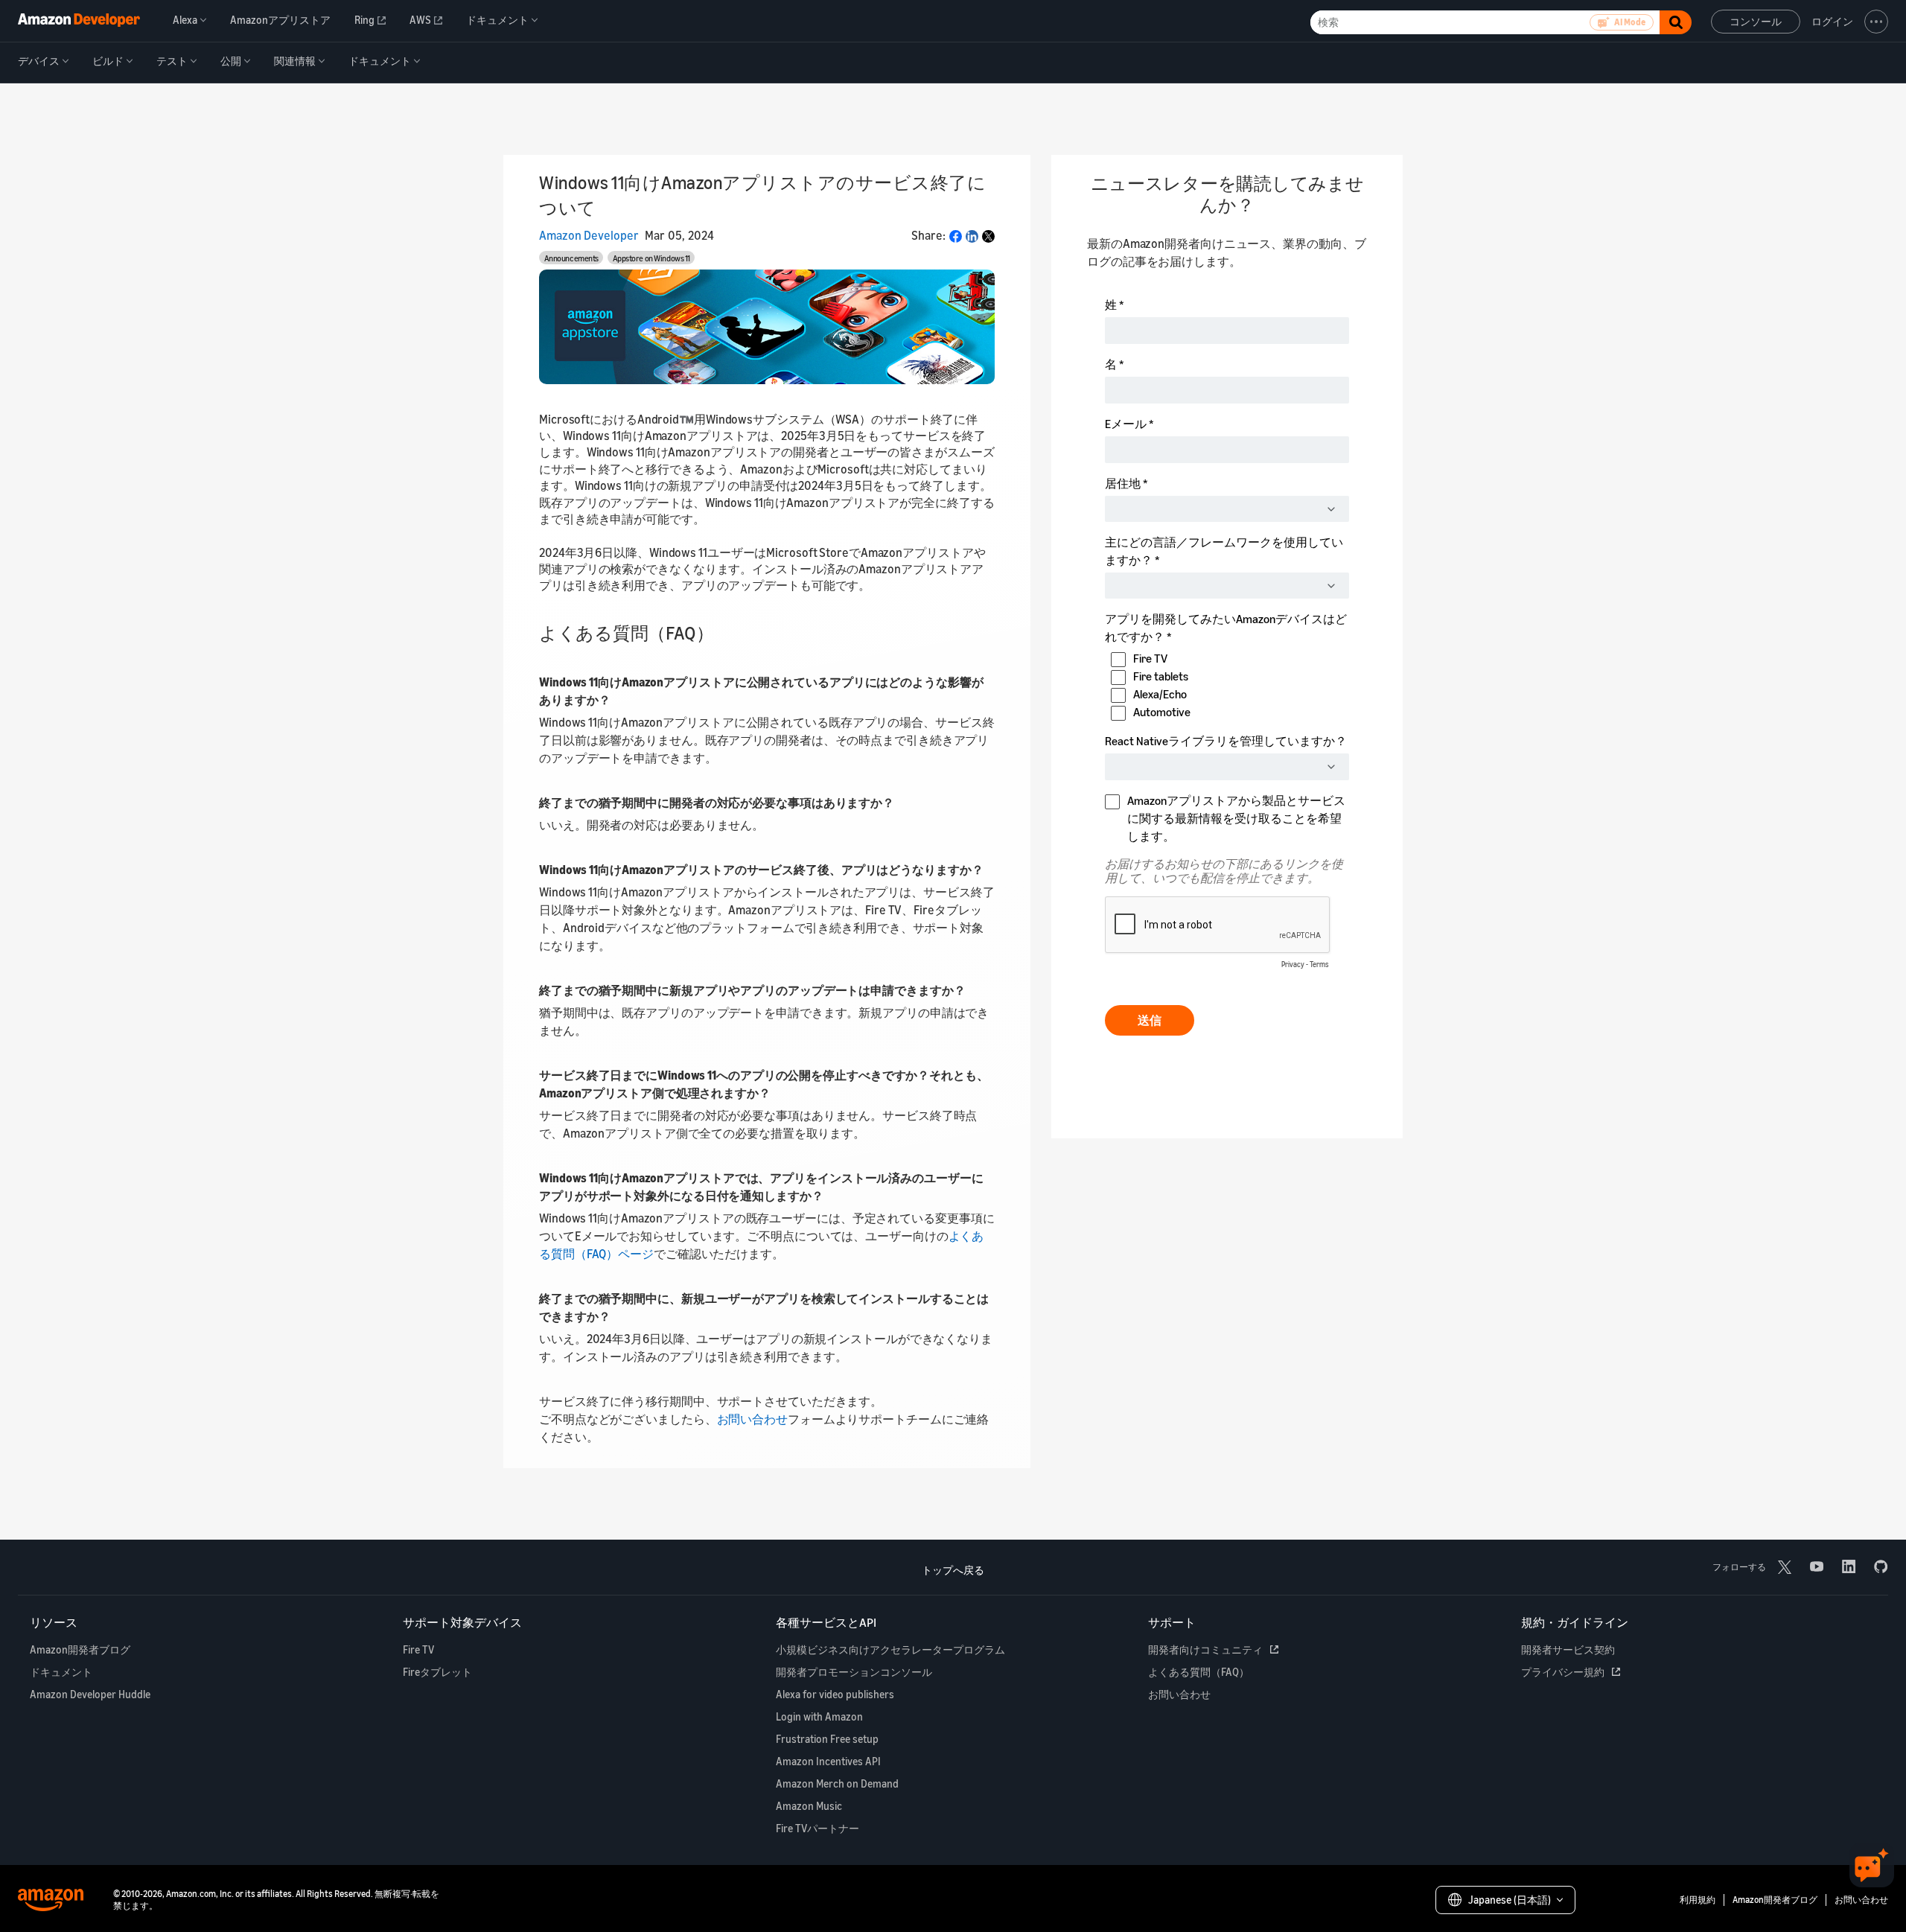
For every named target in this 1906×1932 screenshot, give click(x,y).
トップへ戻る (953, 1570)
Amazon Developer (589, 235)
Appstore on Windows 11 (651, 258)
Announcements (571, 258)
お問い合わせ (752, 1419)
